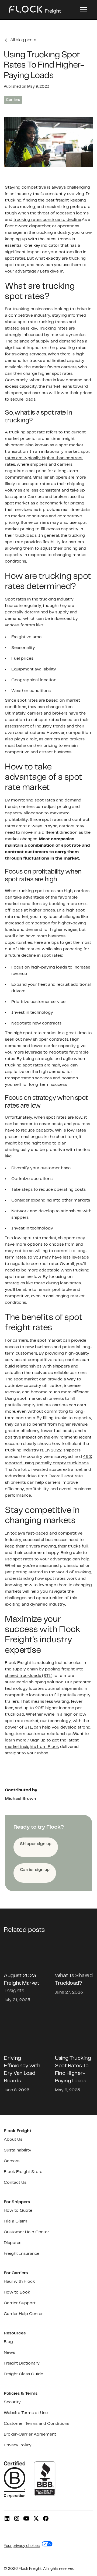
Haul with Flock (19, 2282)
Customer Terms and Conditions (37, 2424)
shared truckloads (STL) (29, 1676)
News (9, 2353)
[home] (35, 10)
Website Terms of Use (26, 2413)
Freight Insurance (22, 2254)
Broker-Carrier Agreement (30, 2434)
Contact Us (15, 2183)
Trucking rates (53, 328)
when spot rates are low (58, 1117)
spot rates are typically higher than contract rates (47, 458)
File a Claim (15, 2221)
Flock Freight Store (23, 2172)
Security (12, 2402)
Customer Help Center (26, 2232)
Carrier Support (20, 2303)
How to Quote (18, 2211)
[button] (82, 10)
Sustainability (18, 2150)
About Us (13, 2139)
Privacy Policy (18, 2445)
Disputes (13, 2243)
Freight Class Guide (23, 2374)
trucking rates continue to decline (47, 220)
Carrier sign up (35, 1870)
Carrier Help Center (23, 2314)
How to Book (17, 2292)
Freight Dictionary (22, 2363)
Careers (12, 2161)
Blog (8, 2342)
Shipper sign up (36, 1844)
